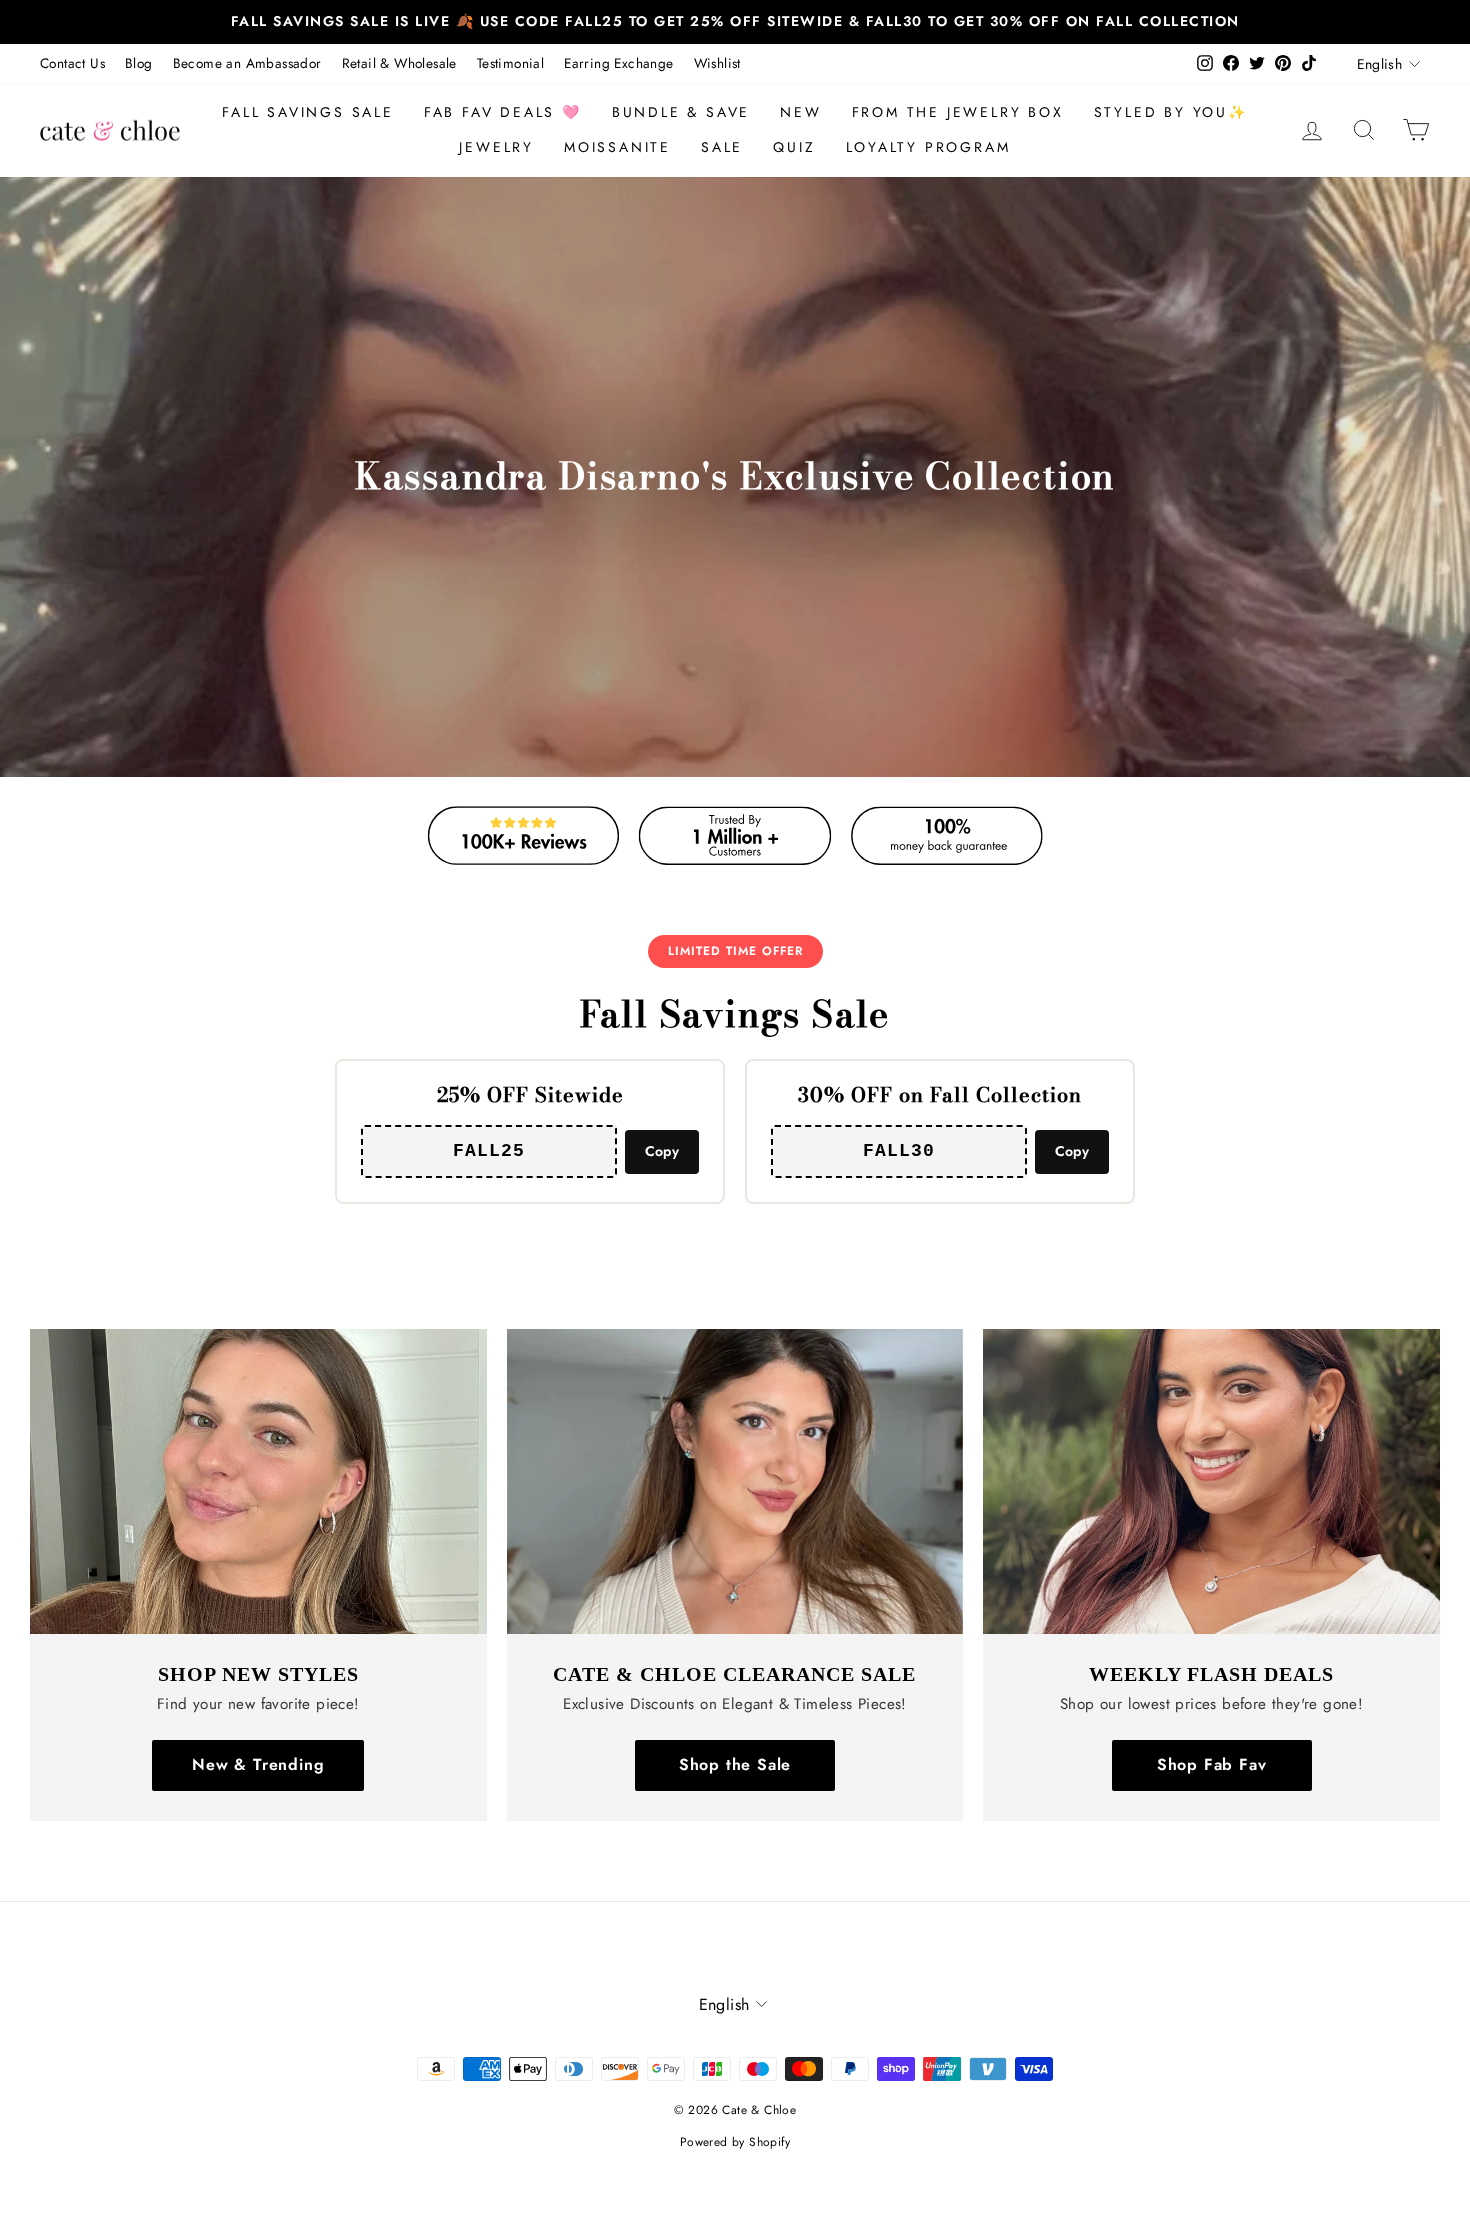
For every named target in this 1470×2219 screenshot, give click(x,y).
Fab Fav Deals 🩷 (503, 112)
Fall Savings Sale (308, 112)
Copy (662, 1151)
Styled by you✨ (1171, 112)
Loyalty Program (928, 147)
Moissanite (617, 147)
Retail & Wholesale (399, 63)
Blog (139, 63)
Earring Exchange (618, 63)
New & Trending (258, 1764)
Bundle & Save (681, 112)
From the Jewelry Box (958, 112)
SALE (722, 147)
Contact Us (72, 63)
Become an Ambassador (247, 63)
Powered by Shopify (735, 2142)
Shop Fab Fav (1212, 1764)
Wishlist (717, 63)
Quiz (794, 147)
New (800, 112)
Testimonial (510, 63)
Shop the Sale (735, 1764)
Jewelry (496, 147)
